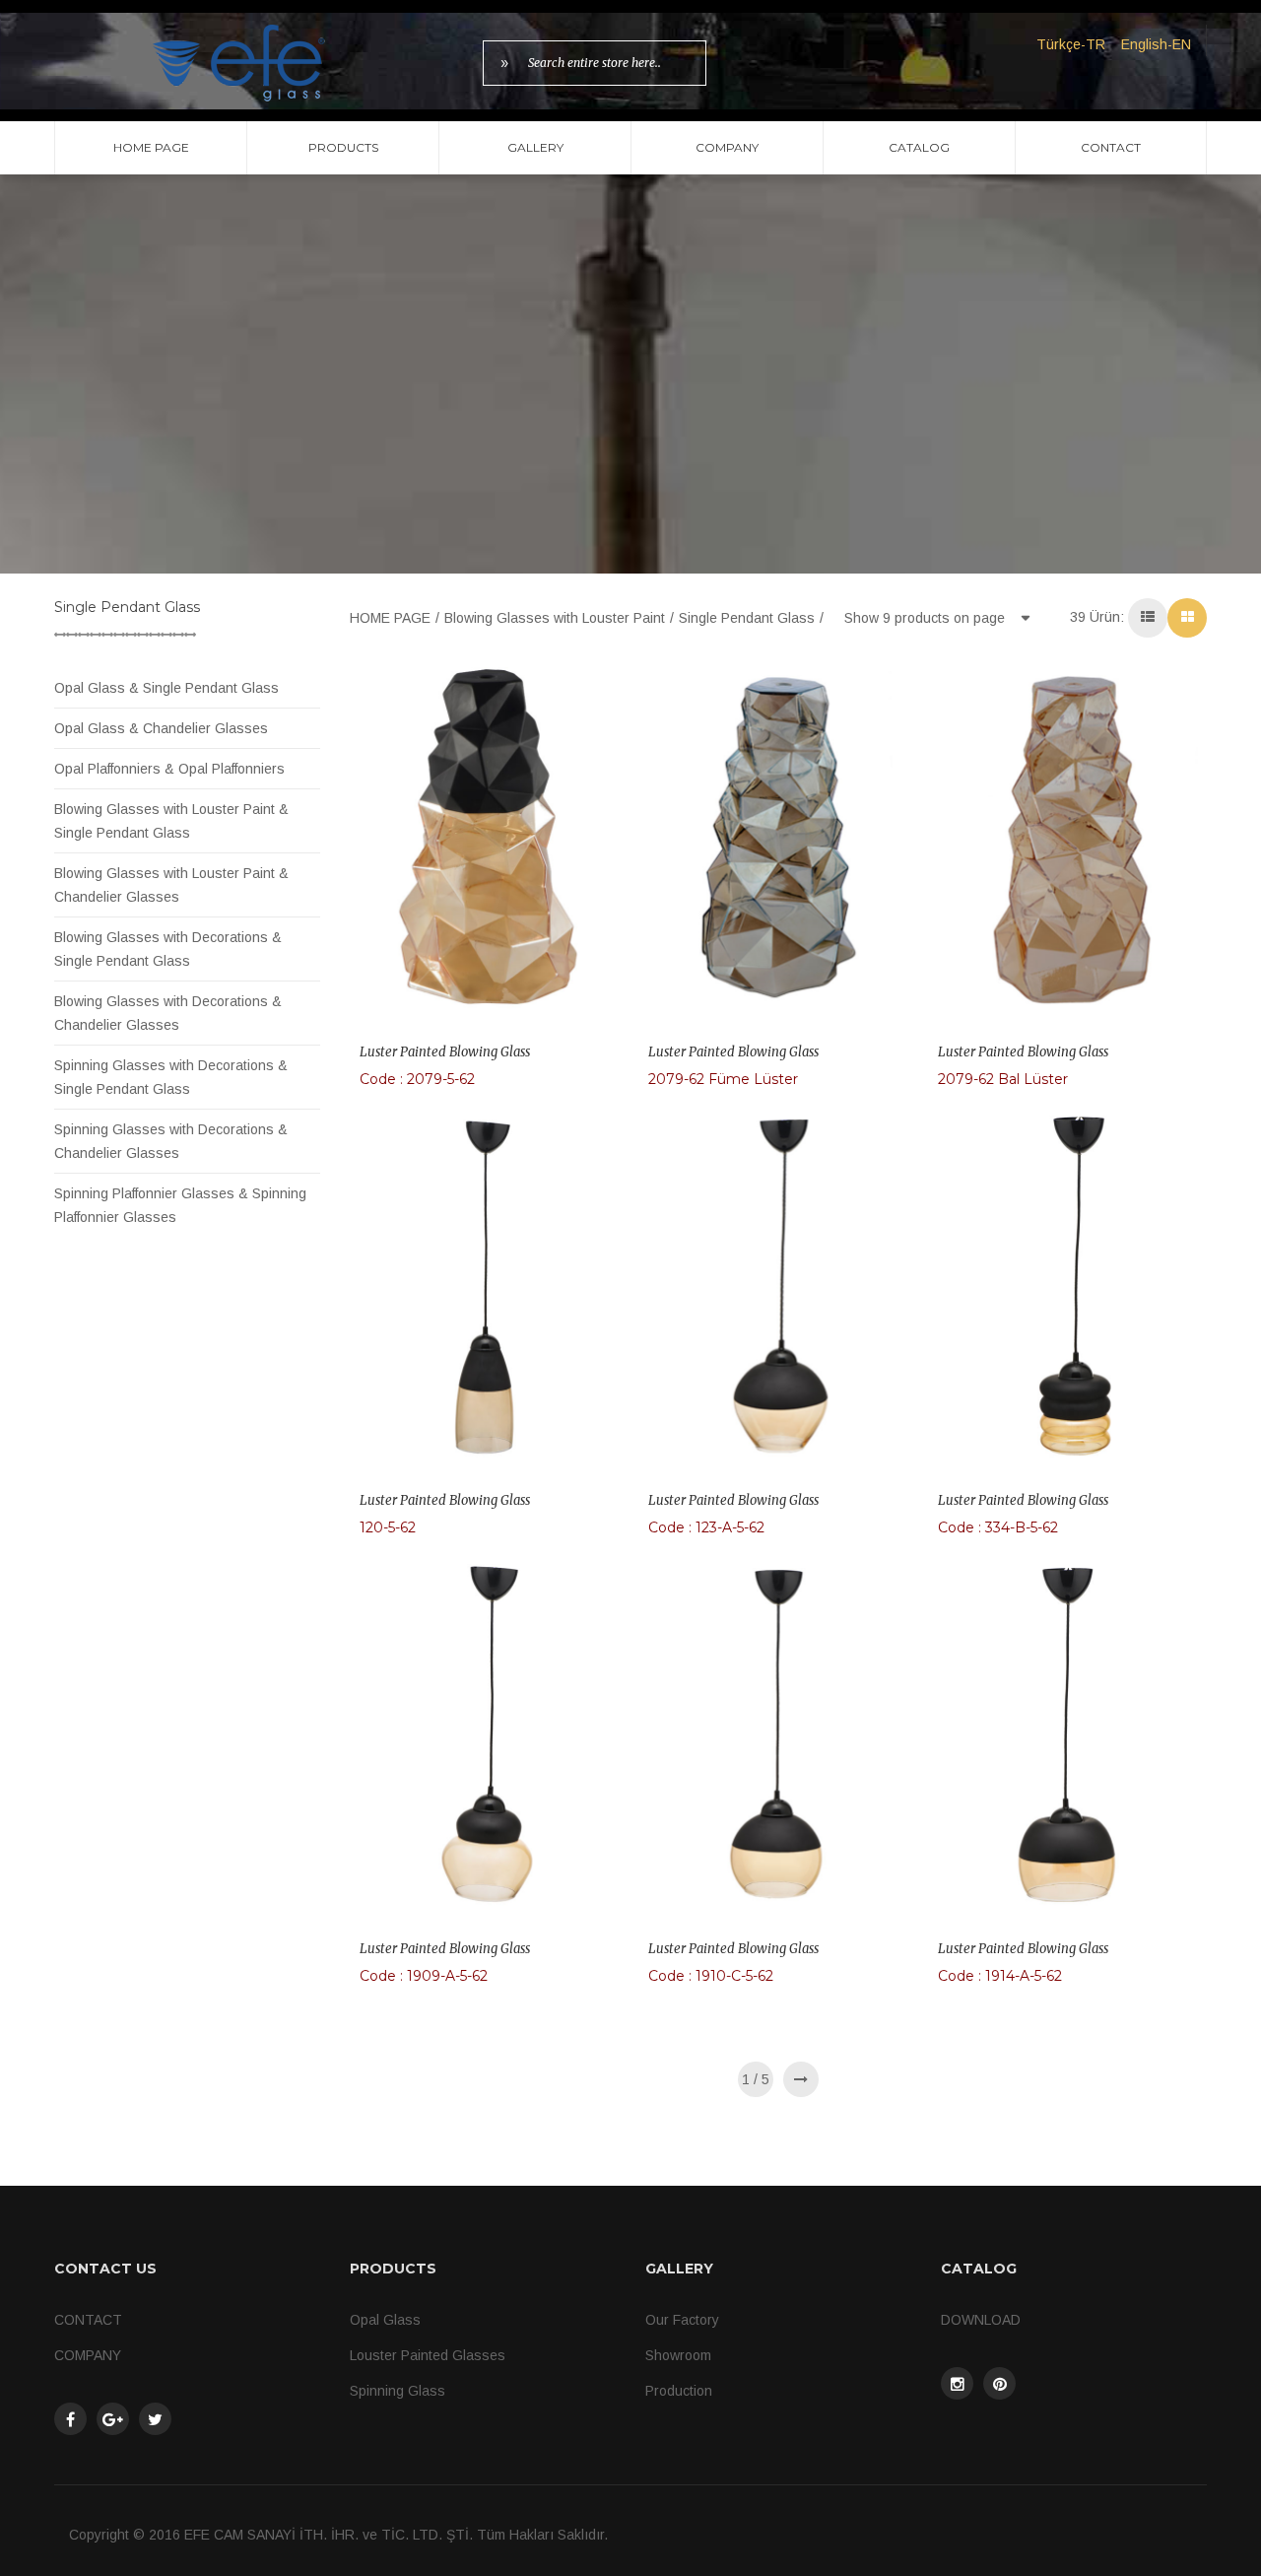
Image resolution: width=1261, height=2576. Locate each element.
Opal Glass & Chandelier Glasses (161, 728)
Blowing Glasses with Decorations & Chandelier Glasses (168, 1013)
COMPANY (727, 147)
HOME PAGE (151, 147)
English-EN (1156, 44)
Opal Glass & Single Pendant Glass (166, 688)
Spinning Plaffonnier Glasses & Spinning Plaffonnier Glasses (180, 1205)
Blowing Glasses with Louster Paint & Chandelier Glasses (171, 885)
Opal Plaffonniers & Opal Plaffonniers (169, 769)
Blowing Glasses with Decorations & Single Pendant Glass (168, 949)
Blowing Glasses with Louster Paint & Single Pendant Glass (171, 821)
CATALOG (919, 147)
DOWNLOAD (981, 2320)
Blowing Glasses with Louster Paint (555, 618)
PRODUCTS (343, 147)
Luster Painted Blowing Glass (445, 1052)
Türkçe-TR (1071, 44)
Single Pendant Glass (747, 618)
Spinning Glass (398, 2391)
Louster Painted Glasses (428, 2355)
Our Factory (682, 2320)
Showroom (678, 2355)
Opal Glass (385, 2320)
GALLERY (535, 147)
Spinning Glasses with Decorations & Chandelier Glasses (171, 1141)
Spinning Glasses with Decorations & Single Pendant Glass (171, 1077)
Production (679, 2391)
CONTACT (1111, 147)
